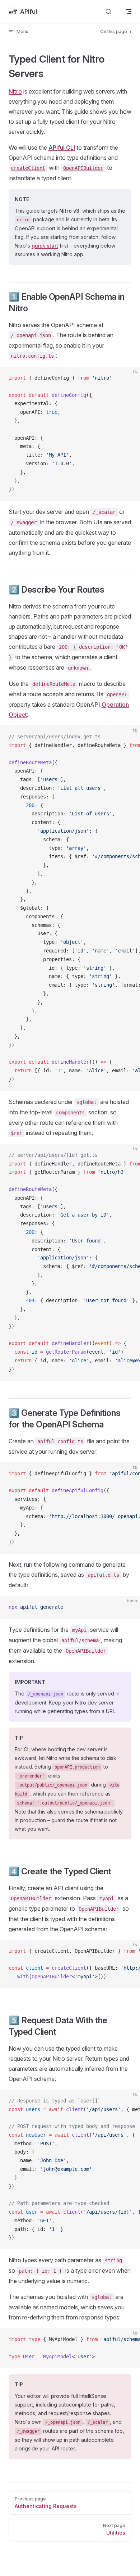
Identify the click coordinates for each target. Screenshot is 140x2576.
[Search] (108, 12)
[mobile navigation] (129, 12)
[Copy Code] (129, 378)
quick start (45, 246)
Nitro (15, 91)
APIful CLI (62, 148)
